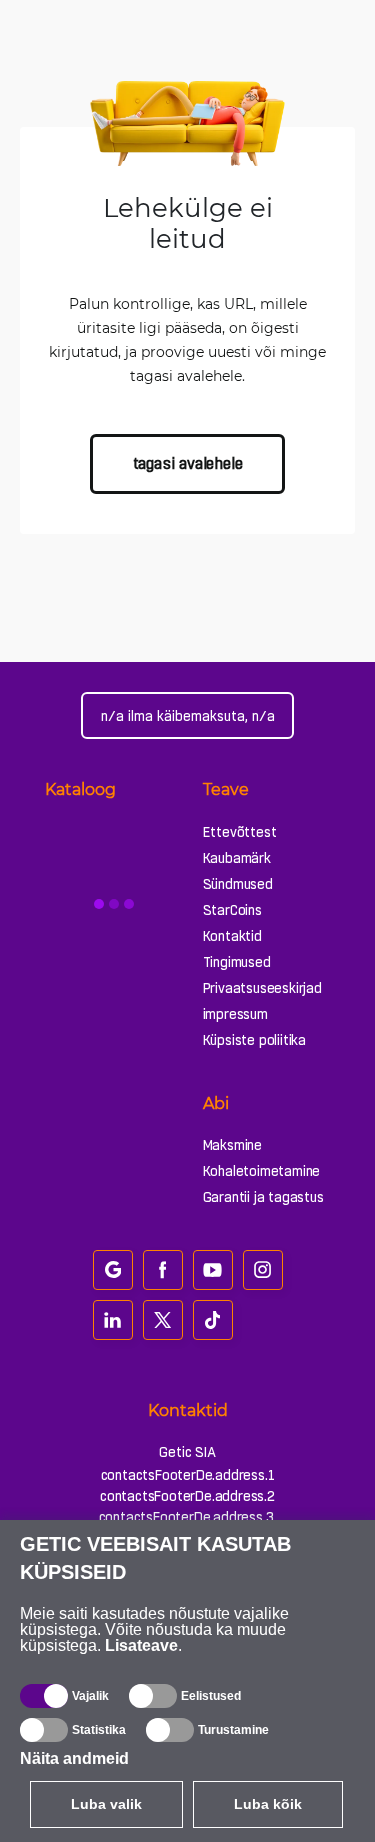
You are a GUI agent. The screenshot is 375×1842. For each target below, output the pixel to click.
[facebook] (163, 1270)
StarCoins (232, 910)
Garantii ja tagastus (263, 1197)
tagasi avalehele (188, 463)
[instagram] (263, 1270)
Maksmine (232, 1145)
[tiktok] (213, 1320)
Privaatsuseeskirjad (262, 988)
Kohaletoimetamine (262, 1171)
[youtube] (213, 1270)
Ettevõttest (240, 832)
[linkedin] (113, 1320)
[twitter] (163, 1320)
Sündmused (238, 884)
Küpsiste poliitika (254, 1040)
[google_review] (113, 1270)
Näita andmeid (74, 1758)
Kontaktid (232, 936)
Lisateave (141, 1645)
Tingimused (237, 962)
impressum (235, 1014)
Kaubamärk (237, 858)
